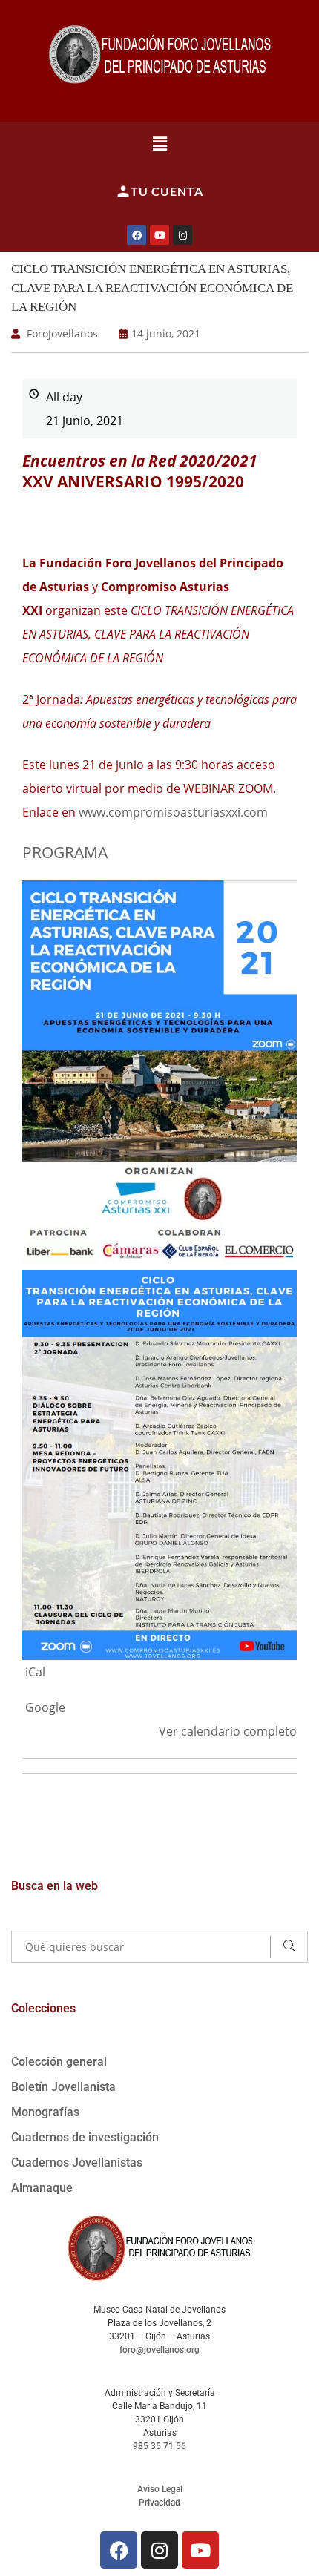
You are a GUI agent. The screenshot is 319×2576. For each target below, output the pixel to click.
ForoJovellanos (62, 333)
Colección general (59, 2062)
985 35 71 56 (159, 2446)
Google (45, 1707)
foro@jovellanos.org (159, 2350)
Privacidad (159, 2503)
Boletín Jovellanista (63, 2087)
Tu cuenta (167, 191)
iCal (35, 1672)
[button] (160, 143)
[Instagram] (182, 235)
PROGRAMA (65, 852)
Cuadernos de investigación (85, 2137)
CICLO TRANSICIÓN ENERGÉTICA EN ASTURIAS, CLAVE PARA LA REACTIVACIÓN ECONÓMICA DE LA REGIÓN (152, 288)
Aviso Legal (160, 2489)
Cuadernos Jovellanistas (77, 2162)
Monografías (45, 2112)
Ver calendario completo (228, 1731)
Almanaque (42, 2188)
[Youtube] (159, 235)
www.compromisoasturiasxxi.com (173, 812)
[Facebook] (137, 235)
